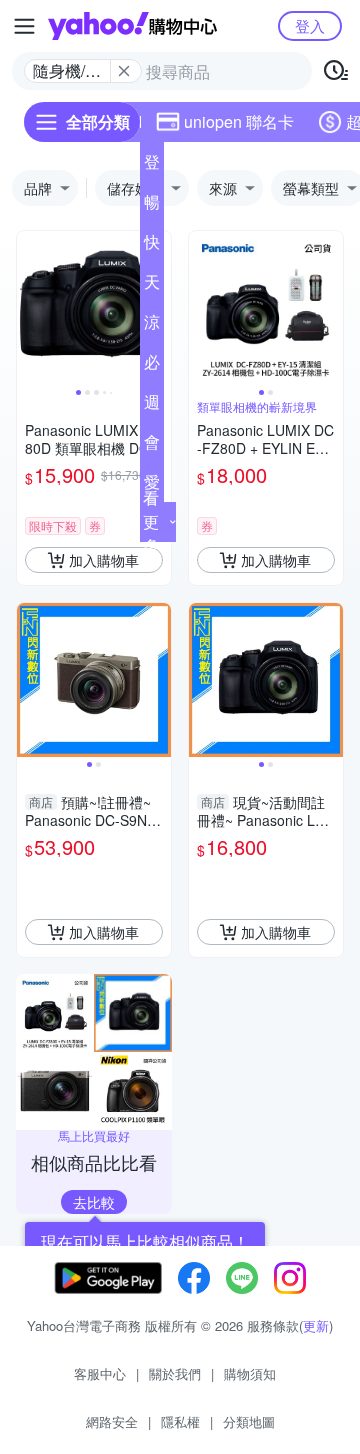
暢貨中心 (152, 206)
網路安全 (112, 1421)
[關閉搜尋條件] (124, 71)
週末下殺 (152, 406)
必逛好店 (152, 366)
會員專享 (152, 446)
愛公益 (152, 486)
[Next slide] (330, 308)
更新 (316, 1325)
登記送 (152, 166)
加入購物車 (104, 560)
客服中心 (100, 1373)
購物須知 (250, 1373)
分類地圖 (249, 1421)
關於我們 (175, 1373)
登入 (310, 25)
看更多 (151, 521)
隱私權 (180, 1421)
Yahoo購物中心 (132, 26)
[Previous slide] (30, 308)
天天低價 (152, 286)
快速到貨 (152, 246)
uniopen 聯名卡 (239, 121)
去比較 (94, 1202)
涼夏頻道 (152, 326)
